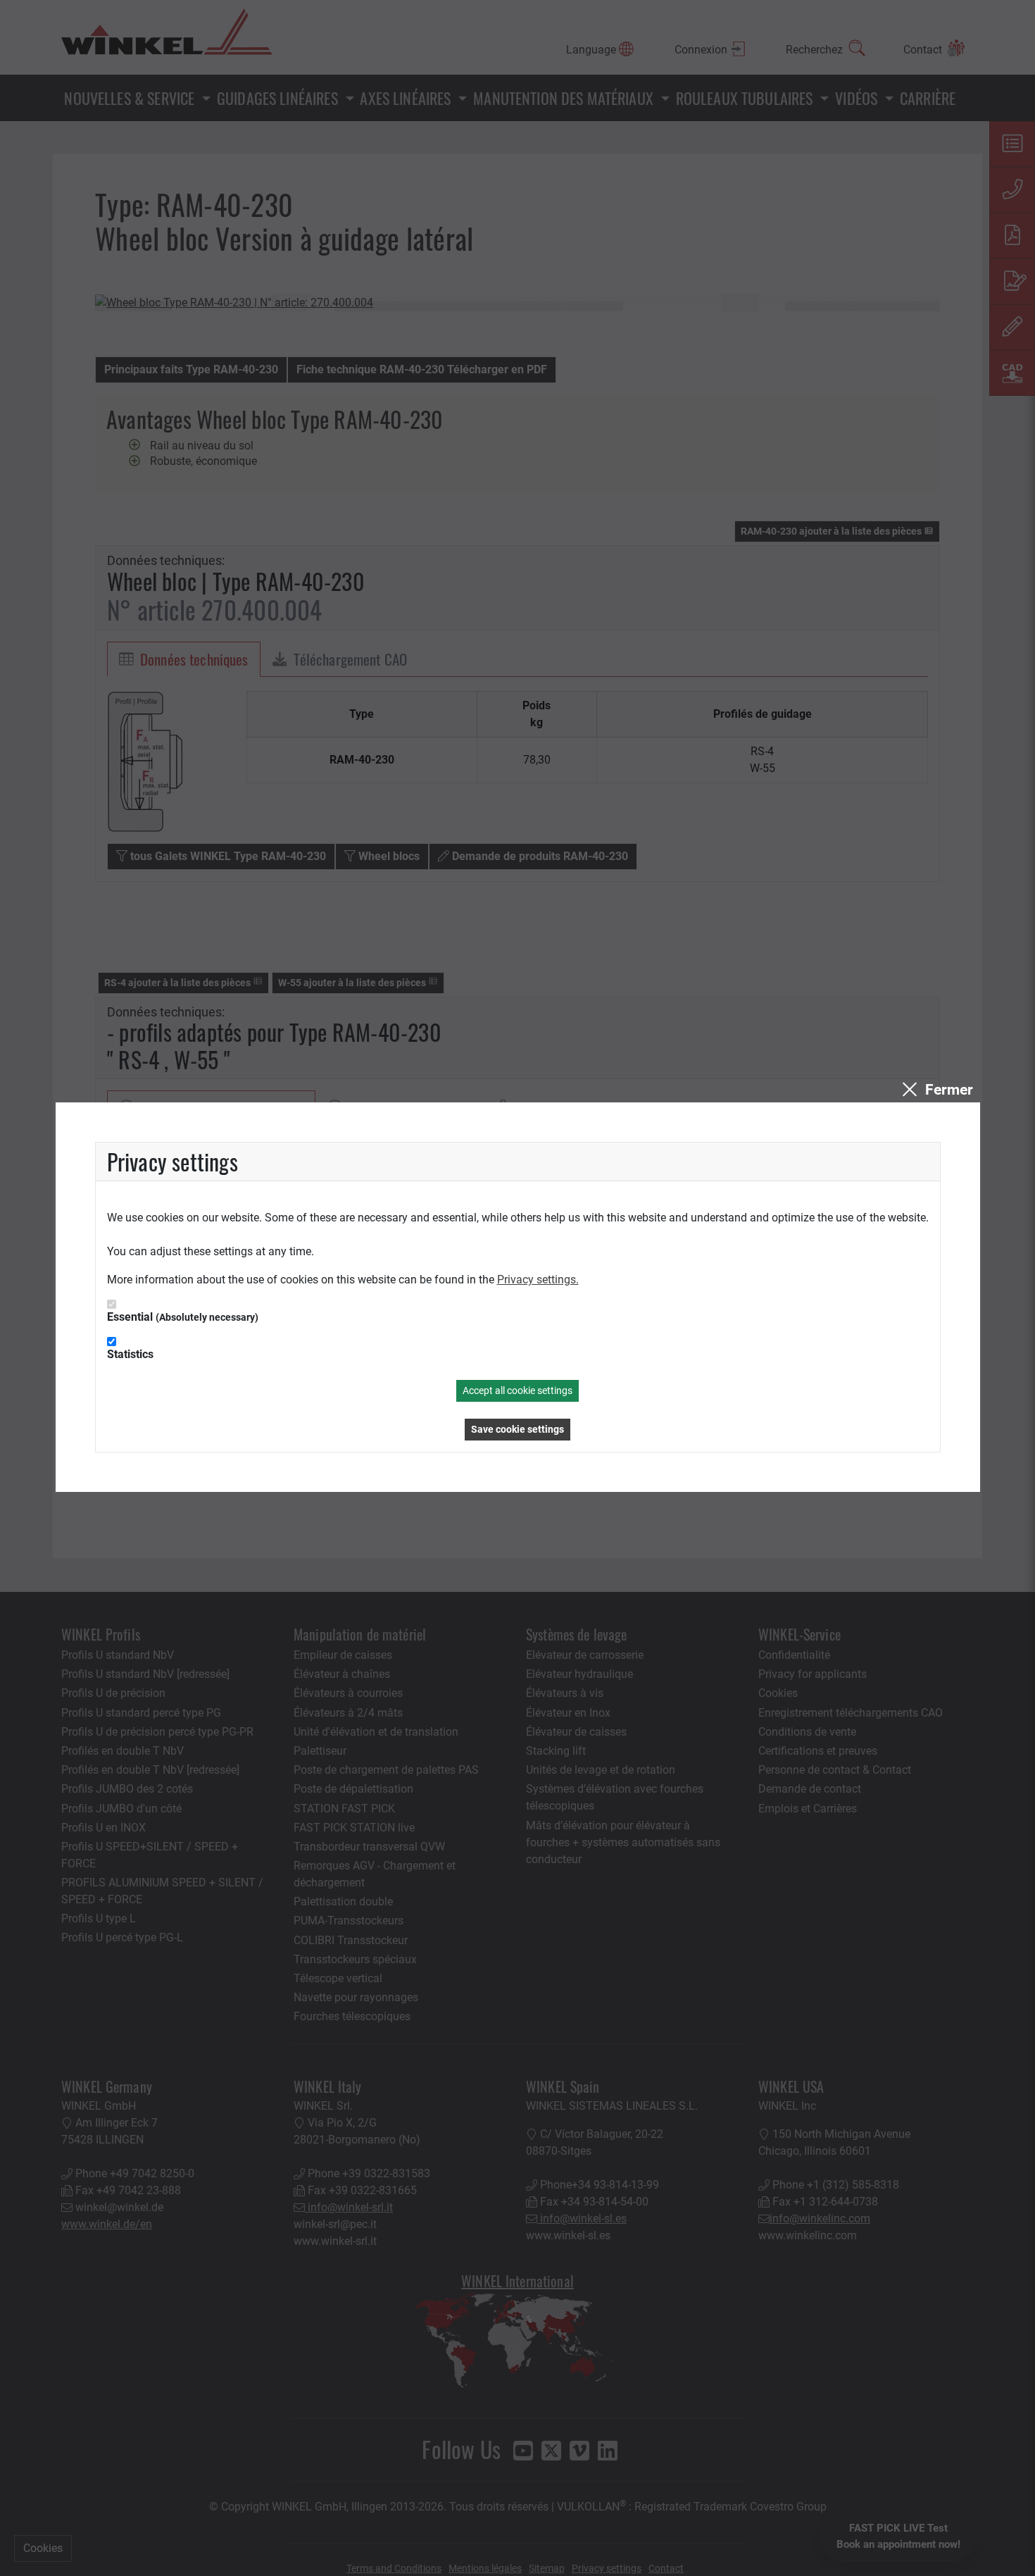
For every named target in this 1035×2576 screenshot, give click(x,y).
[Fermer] (936, 1090)
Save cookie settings (517, 1429)
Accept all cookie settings (517, 1390)
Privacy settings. (538, 1280)
